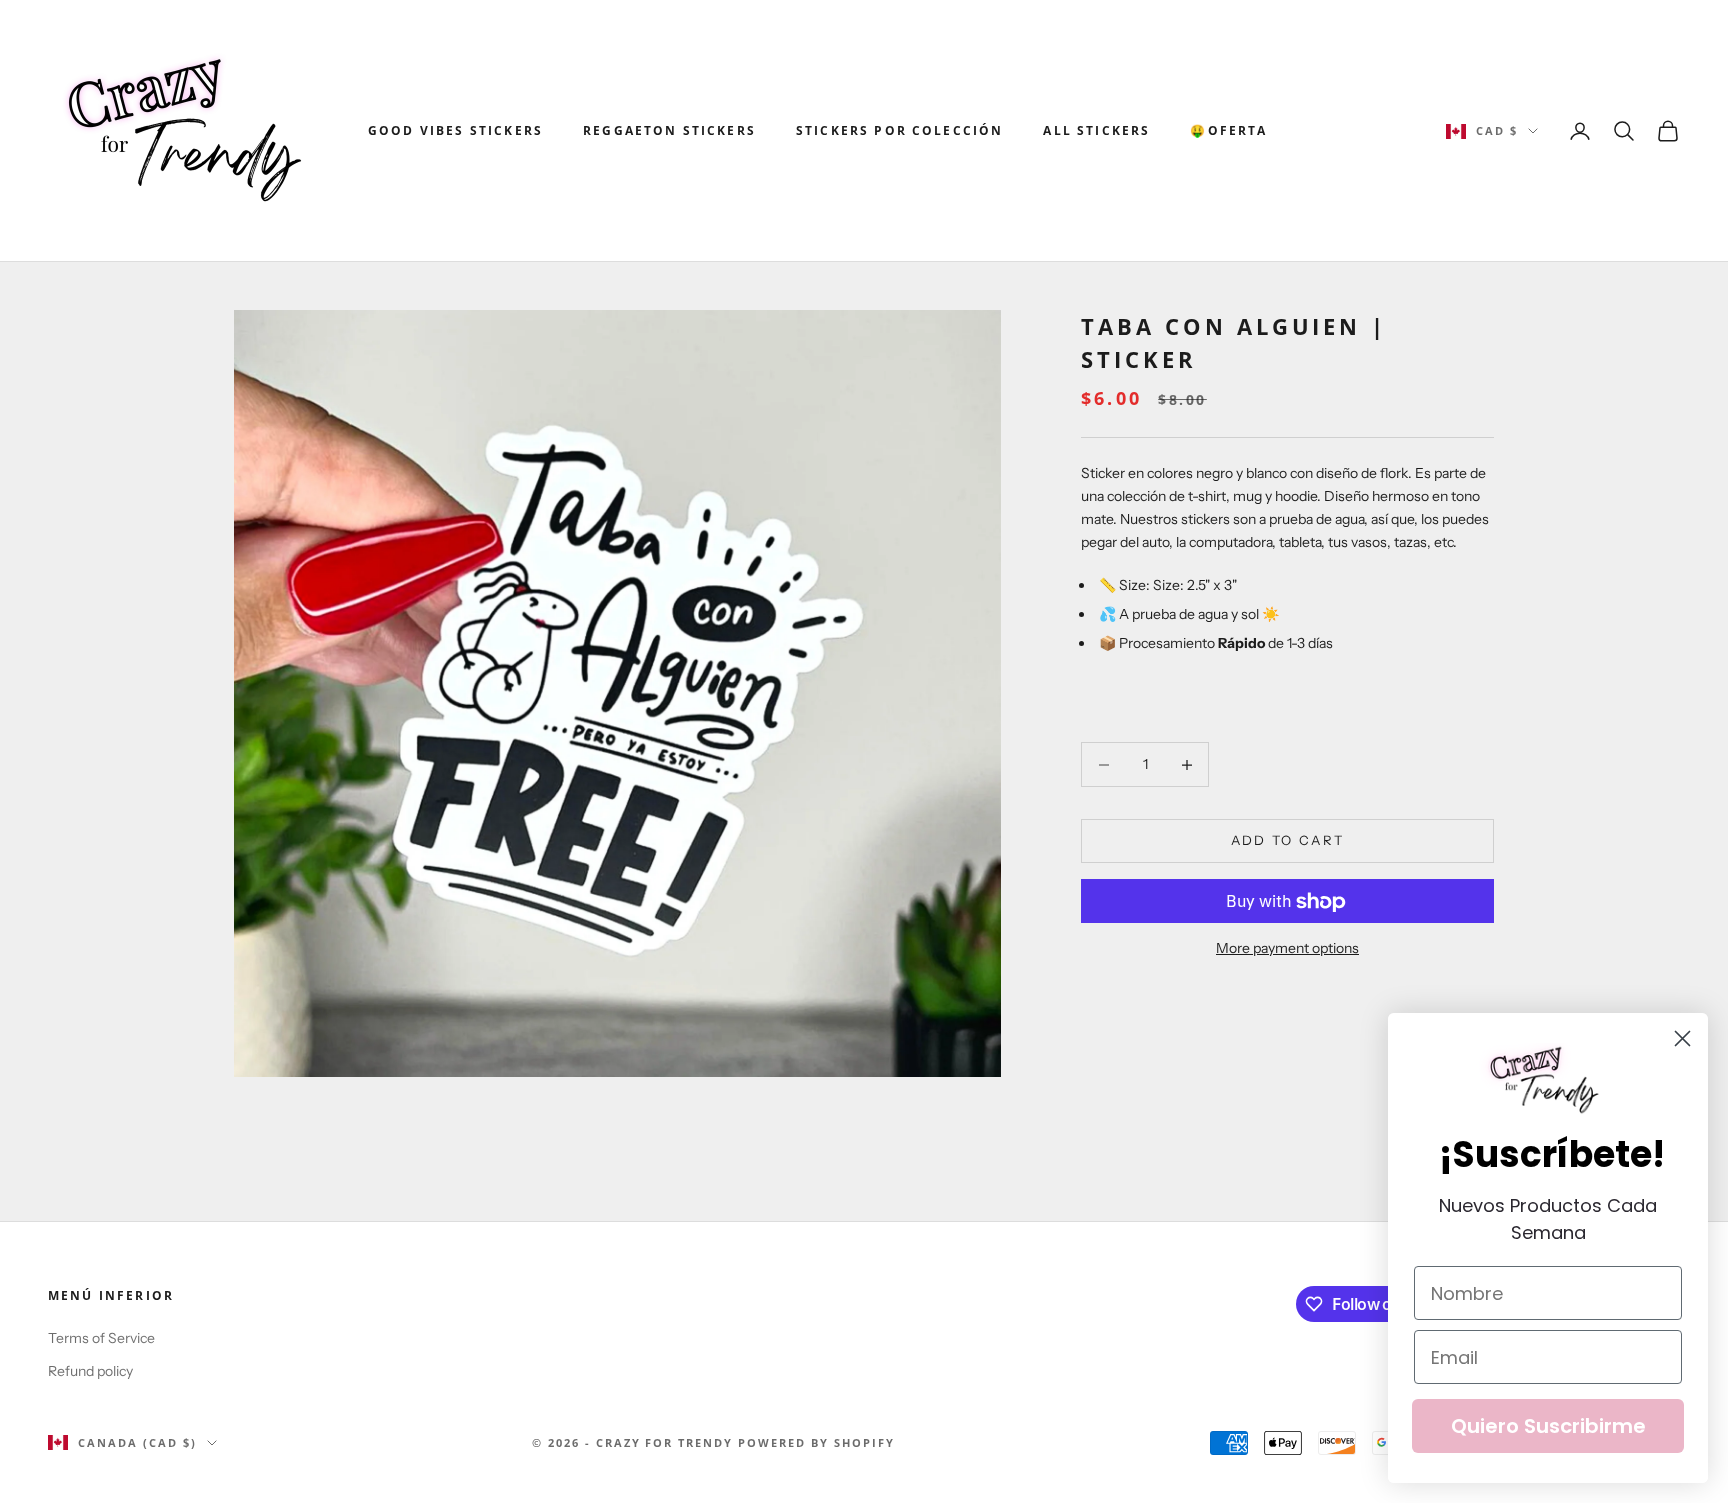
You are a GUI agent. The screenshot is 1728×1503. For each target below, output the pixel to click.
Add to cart (1288, 841)
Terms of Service (101, 1338)
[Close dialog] (1682, 1038)
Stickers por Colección (900, 130)
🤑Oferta (1228, 130)
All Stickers (1096, 130)
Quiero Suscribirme (1548, 1426)
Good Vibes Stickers (455, 130)
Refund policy (90, 1371)
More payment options (1287, 949)
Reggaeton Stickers (669, 130)
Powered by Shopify (816, 1442)
